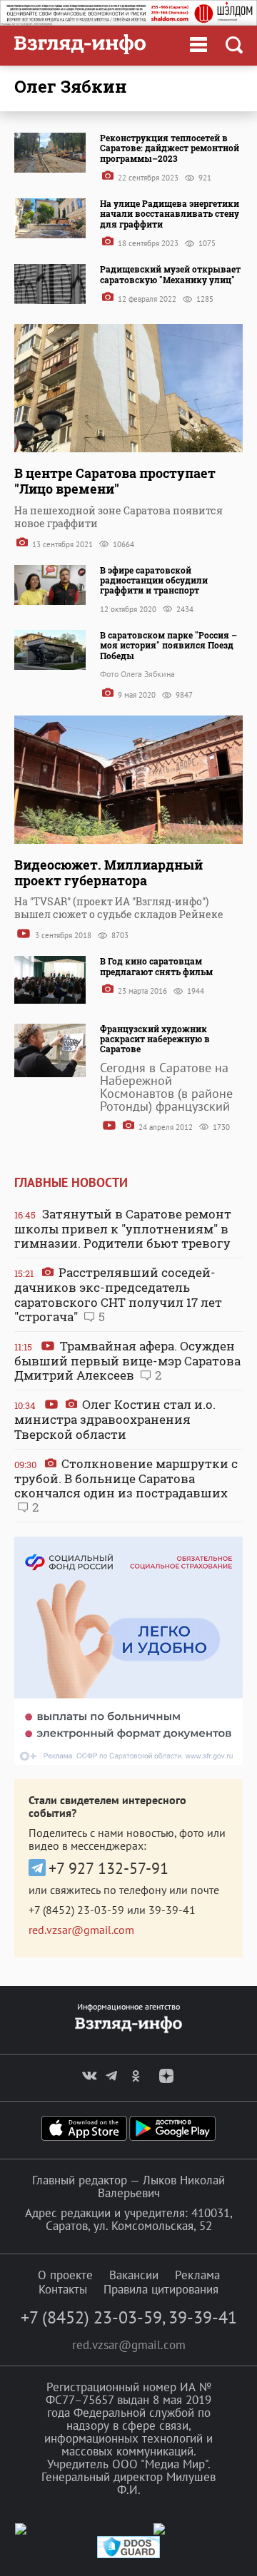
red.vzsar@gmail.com (81, 1930)
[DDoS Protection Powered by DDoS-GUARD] (128, 2555)
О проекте (65, 2275)
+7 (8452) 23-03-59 (76, 1910)
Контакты (63, 2289)
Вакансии (134, 2275)
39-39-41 (172, 1910)
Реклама (197, 2275)
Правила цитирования (161, 2289)
